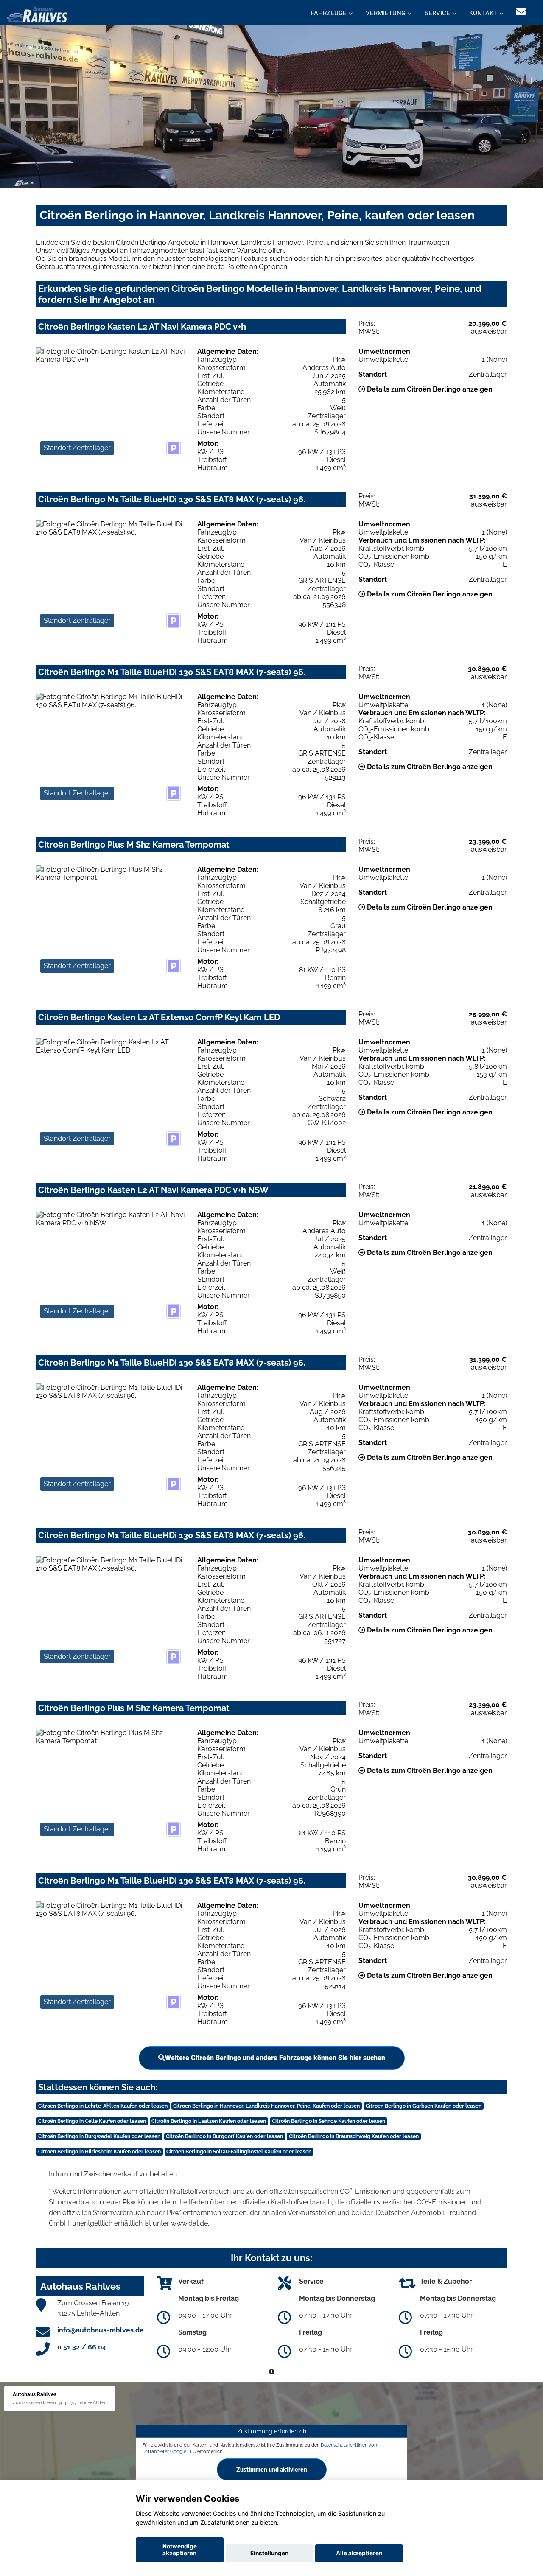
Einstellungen (269, 2553)
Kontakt (483, 13)
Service (437, 13)
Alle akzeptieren (359, 2553)
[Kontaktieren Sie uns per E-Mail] (521, 12)
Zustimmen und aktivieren (272, 2470)
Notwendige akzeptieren (180, 2550)
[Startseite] (37, 14)
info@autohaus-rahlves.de (101, 2330)
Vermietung (386, 13)
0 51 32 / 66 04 (82, 2347)
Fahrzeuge (329, 13)
